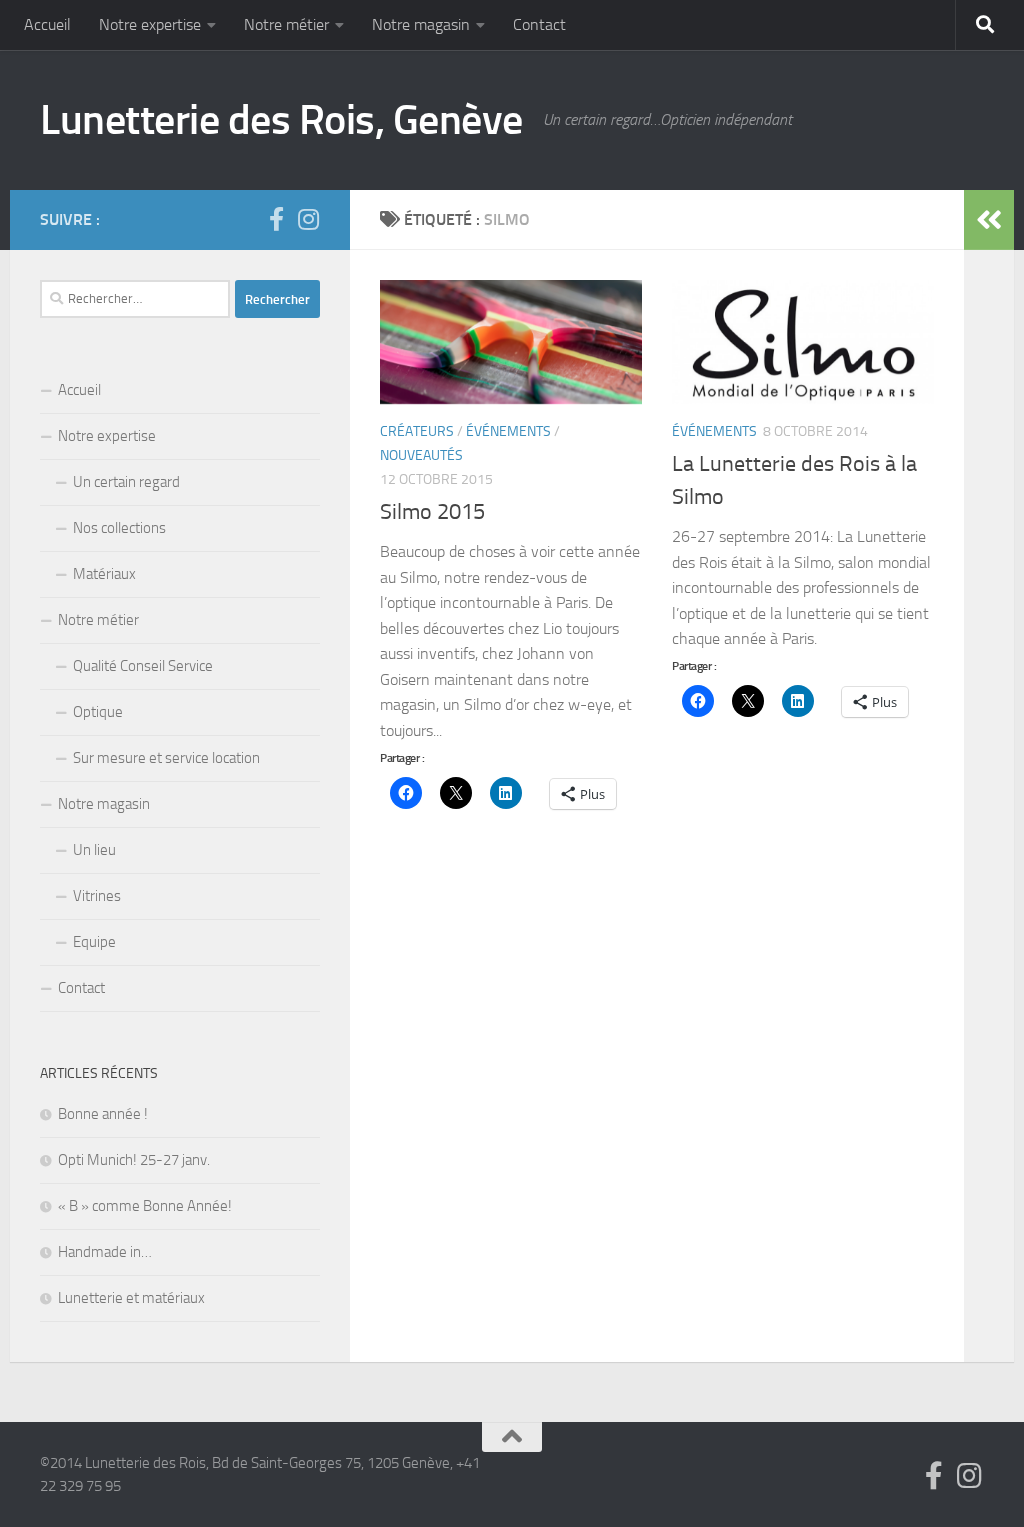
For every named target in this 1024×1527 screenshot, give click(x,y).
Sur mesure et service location (166, 758)
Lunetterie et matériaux (131, 1298)
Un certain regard (126, 482)
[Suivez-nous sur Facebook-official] (276, 219)
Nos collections (119, 528)
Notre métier (286, 24)
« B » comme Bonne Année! (145, 1206)
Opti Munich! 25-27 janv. (134, 1160)
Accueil (47, 24)
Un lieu (94, 850)
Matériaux (104, 574)
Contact (539, 24)
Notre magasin (421, 24)
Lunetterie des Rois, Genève (281, 120)
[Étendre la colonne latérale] (989, 220)
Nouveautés (421, 455)
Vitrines (97, 896)
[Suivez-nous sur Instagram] (308, 219)
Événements (508, 431)
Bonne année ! (103, 1114)
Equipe (94, 942)
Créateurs (417, 431)
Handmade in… (105, 1252)
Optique (98, 712)
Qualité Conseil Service (143, 666)
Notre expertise (150, 24)
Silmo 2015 (432, 512)
